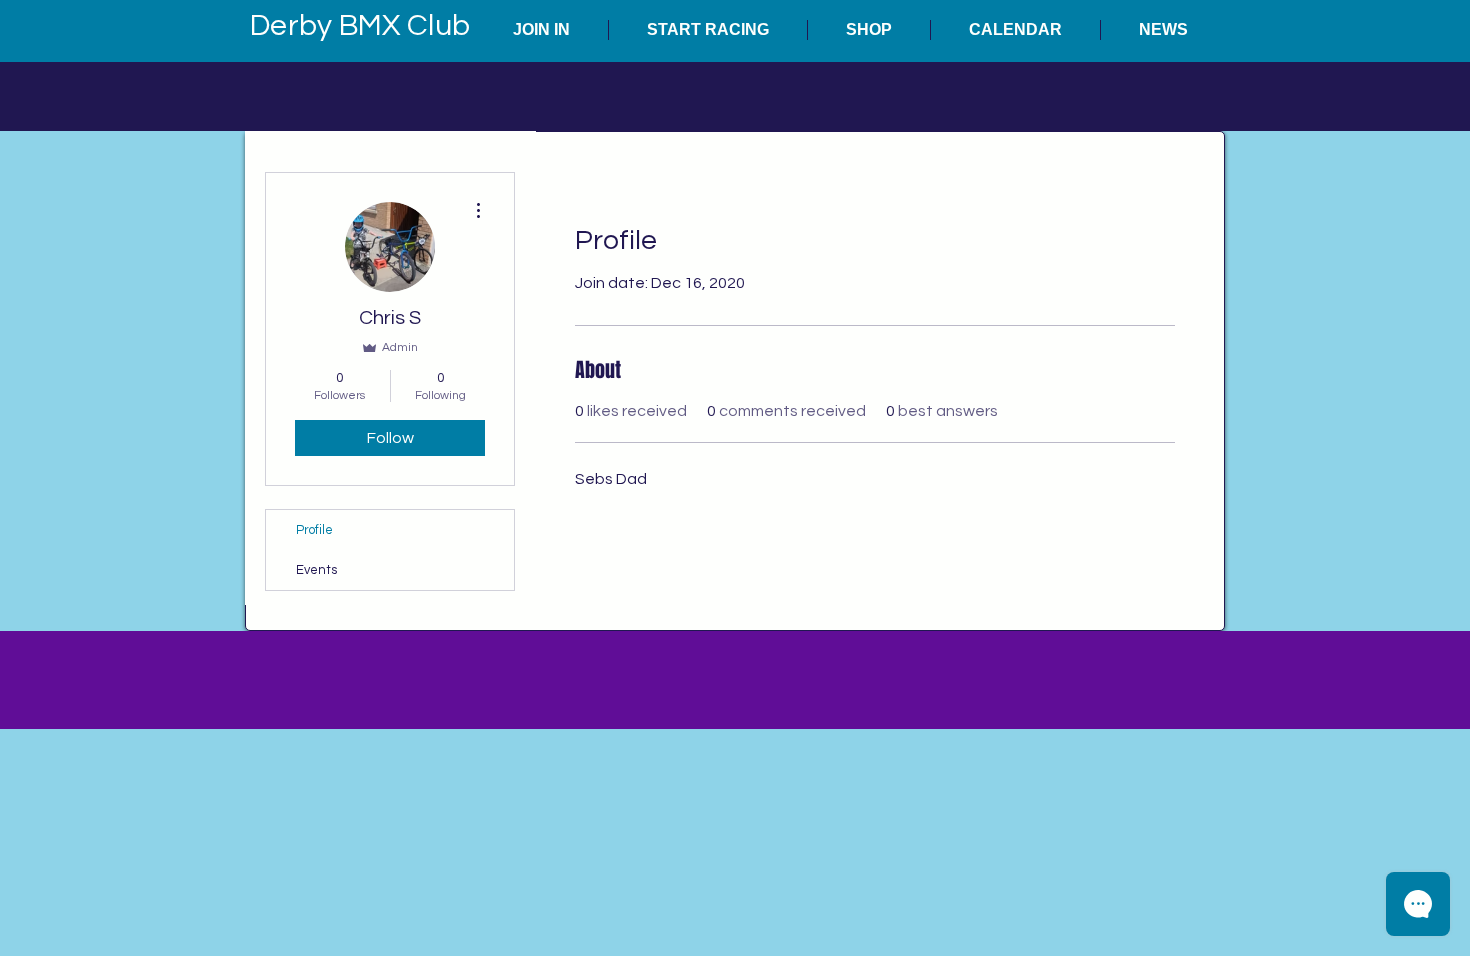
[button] (541, 30)
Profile (314, 530)
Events (316, 570)
